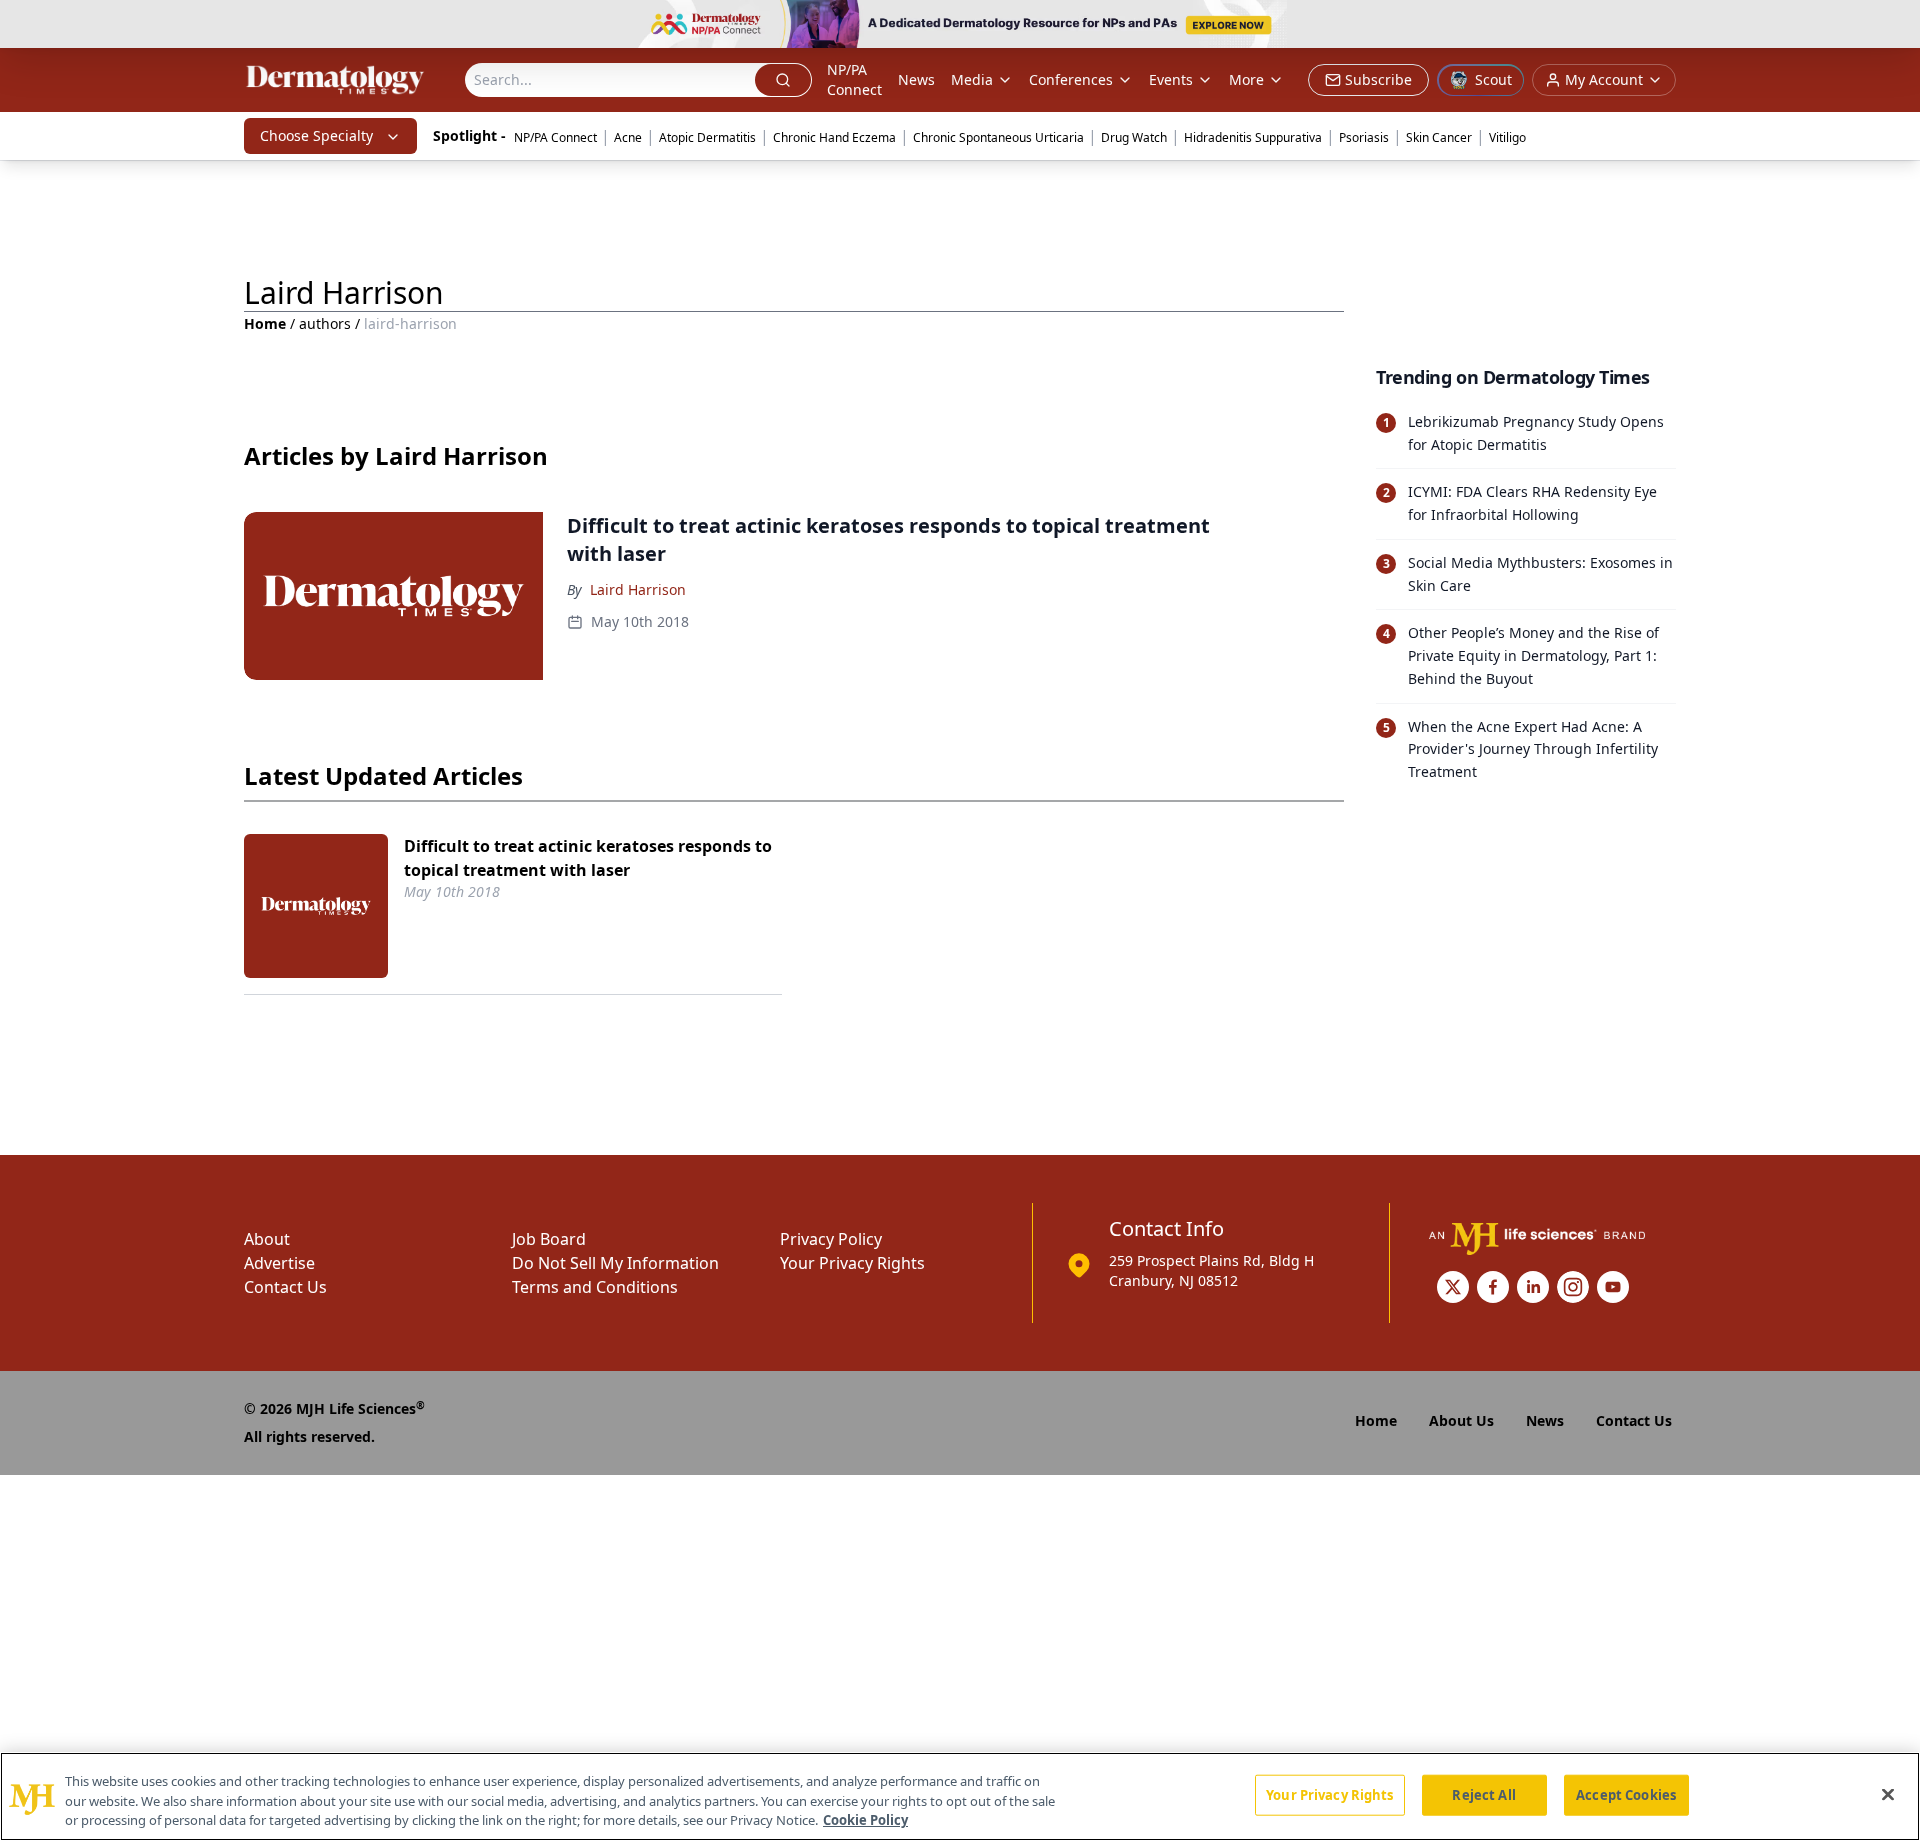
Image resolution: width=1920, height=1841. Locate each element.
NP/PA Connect (854, 79)
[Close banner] (1894, 26)
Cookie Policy (865, 1820)
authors (325, 323)
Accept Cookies (1626, 1794)
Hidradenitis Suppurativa (1253, 137)
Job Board (549, 1239)
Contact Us (285, 1287)
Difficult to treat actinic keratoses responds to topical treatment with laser (588, 858)
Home (265, 323)
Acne (628, 137)
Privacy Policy (831, 1239)
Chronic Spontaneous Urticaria (998, 137)
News (916, 79)
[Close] (1888, 1794)
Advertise (279, 1263)
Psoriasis (1364, 137)
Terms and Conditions (595, 1287)
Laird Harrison (638, 589)
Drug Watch (1134, 137)
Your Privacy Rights (852, 1263)
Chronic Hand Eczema (834, 137)
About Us (1461, 1420)
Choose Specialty (316, 135)
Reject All (1483, 1794)
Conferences (1071, 79)
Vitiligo (1507, 137)
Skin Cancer (1439, 137)
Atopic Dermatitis (707, 137)
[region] (960, 1796)
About (267, 1239)
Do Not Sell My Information (615, 1263)
